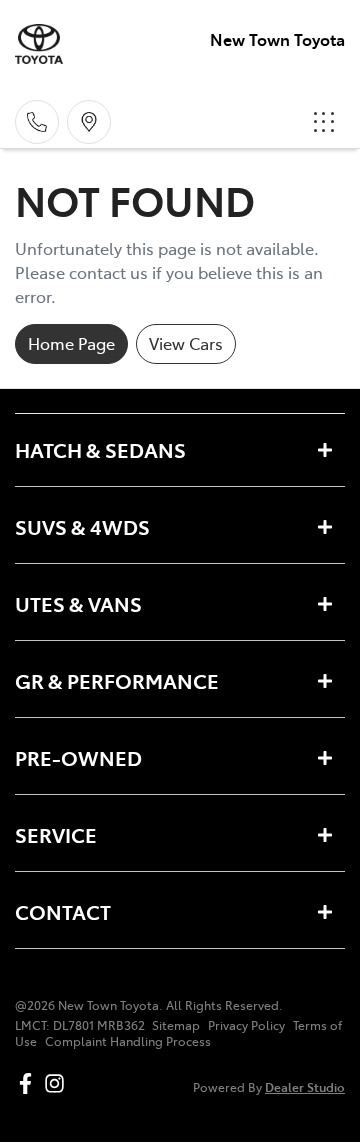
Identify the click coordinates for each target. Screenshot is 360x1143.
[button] (324, 122)
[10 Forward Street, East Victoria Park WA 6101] (89, 122)
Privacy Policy (246, 1025)
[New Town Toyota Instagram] (58, 1083)
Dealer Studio (305, 1086)
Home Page (71, 343)
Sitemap (176, 1025)
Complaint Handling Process (128, 1041)
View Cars (186, 343)
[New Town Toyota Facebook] (29, 1083)
